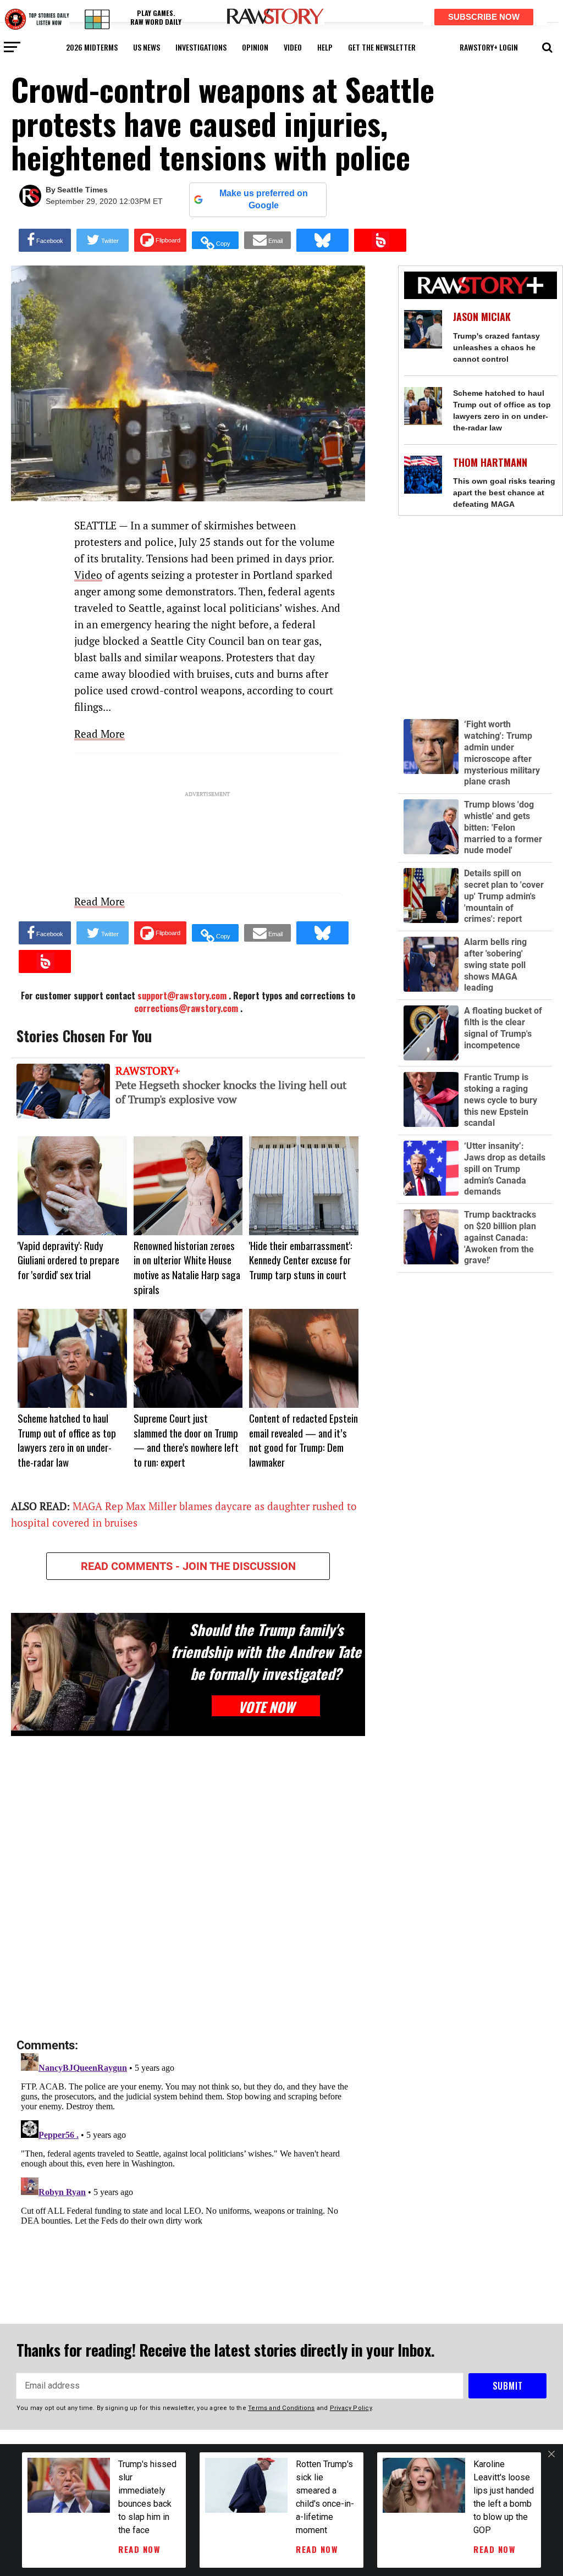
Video (88, 575)
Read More (100, 734)
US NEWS (147, 47)
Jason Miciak (482, 317)
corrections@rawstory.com (186, 1008)
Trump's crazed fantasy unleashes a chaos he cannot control (496, 347)
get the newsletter (382, 47)
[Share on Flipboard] (160, 240)
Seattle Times (82, 190)
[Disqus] (188, 1888)
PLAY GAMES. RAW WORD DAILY (156, 17)
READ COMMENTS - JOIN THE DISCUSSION (188, 1566)
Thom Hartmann (490, 463)
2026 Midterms (92, 47)
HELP (325, 47)
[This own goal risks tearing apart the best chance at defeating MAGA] (423, 475)
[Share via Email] (267, 240)
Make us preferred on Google (264, 199)
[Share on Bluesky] (322, 240)
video (293, 47)
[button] (547, 46)
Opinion (255, 47)
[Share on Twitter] (103, 240)
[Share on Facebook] (45, 240)
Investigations (201, 47)
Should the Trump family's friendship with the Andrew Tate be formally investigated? (266, 1651)
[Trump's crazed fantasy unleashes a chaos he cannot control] (423, 329)
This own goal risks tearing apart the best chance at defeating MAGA (504, 493)
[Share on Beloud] (380, 240)
